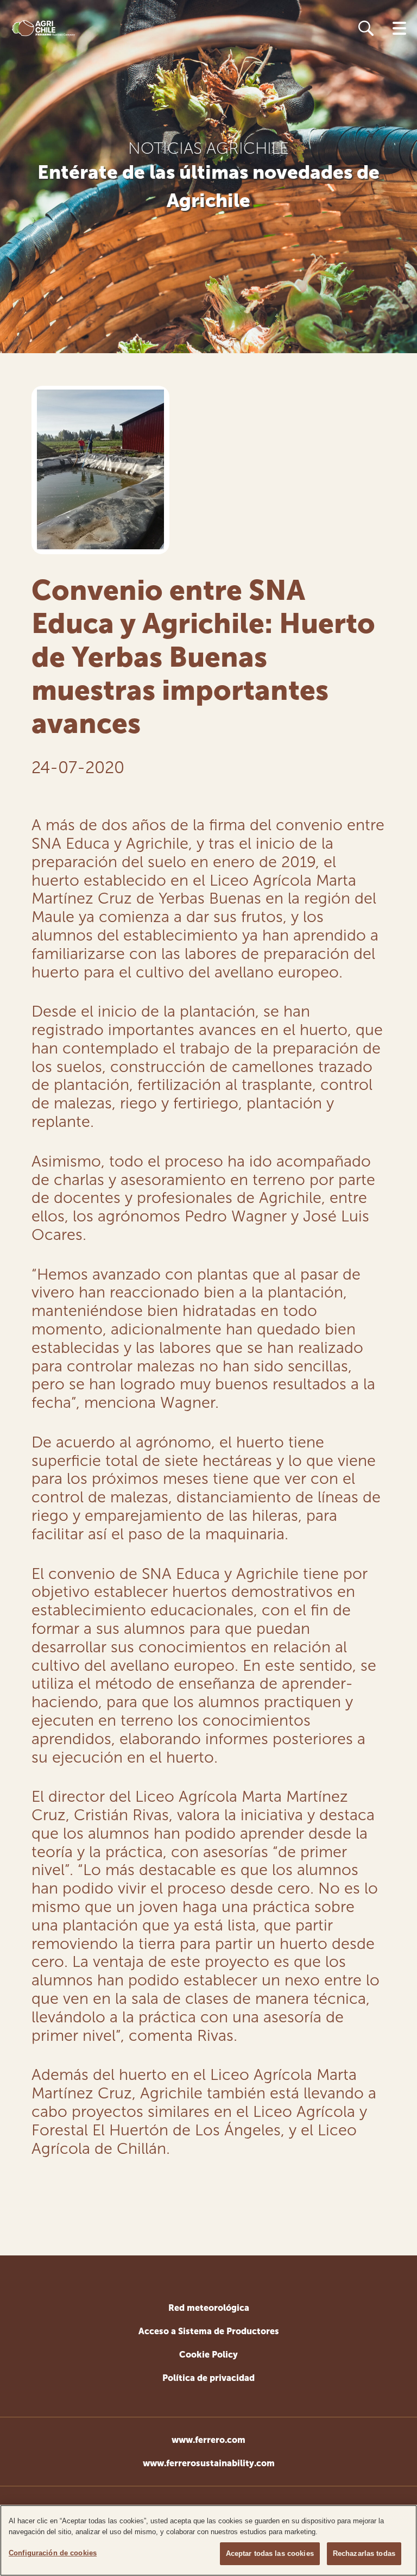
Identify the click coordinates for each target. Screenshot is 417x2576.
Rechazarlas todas (364, 2553)
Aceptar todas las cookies (270, 2553)
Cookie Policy (208, 2355)
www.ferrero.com (208, 2440)
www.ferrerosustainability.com (209, 2463)
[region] (208, 2540)
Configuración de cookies (53, 2553)
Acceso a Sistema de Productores (209, 2331)
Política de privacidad (208, 2378)
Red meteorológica (209, 2308)
